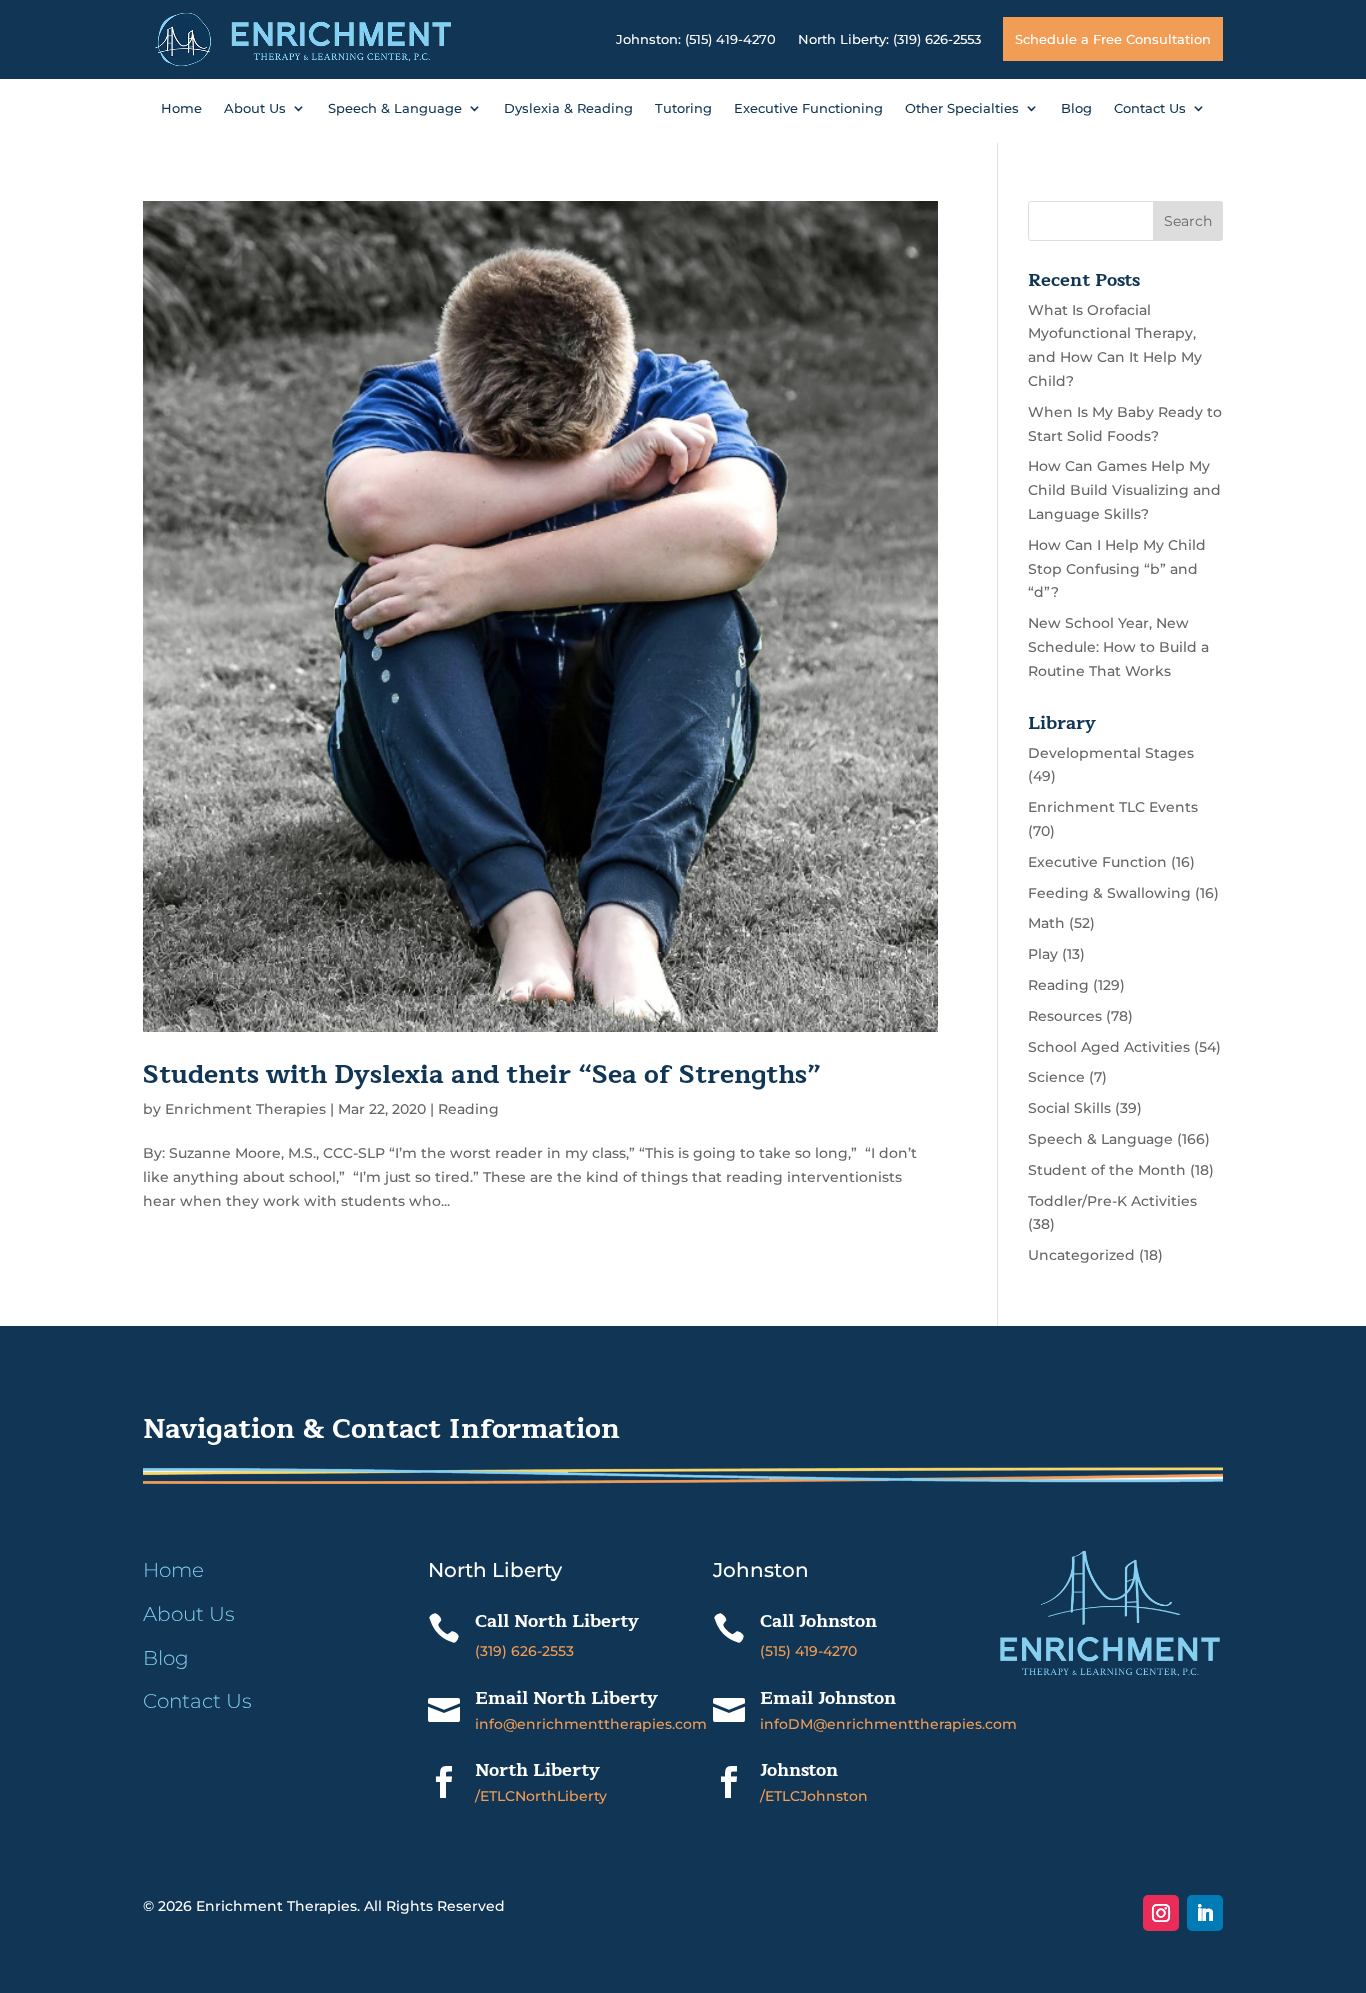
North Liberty (537, 1770)
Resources (1065, 1016)
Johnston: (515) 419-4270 (696, 39)
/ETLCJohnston (814, 1796)
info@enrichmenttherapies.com (591, 1724)
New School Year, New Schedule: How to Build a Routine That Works (1118, 647)
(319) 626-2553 (524, 1651)
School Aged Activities (1109, 1047)
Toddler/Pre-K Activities (1112, 1201)
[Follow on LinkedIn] (1205, 1913)
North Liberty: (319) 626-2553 (889, 39)
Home (181, 108)
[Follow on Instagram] (1161, 1913)
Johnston (799, 1770)
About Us (255, 108)
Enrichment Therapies (245, 1109)
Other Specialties (962, 108)
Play (1043, 954)
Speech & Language (395, 108)
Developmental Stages (1111, 753)
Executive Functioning (808, 108)
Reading (468, 1109)
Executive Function (1097, 862)
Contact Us (1150, 108)
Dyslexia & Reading (568, 108)
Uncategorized (1081, 1255)
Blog (1076, 108)
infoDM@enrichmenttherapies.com (888, 1724)
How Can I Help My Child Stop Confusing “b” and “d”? (1117, 569)
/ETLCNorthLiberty (541, 1796)
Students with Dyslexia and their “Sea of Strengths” (482, 1074)
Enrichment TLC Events (1113, 807)
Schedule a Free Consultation (1113, 39)
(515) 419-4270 (808, 1651)
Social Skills (1069, 1108)
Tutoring (683, 108)
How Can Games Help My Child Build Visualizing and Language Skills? (1124, 490)
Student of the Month (1107, 1170)
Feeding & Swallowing (1109, 893)
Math (1046, 923)
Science (1056, 1077)
